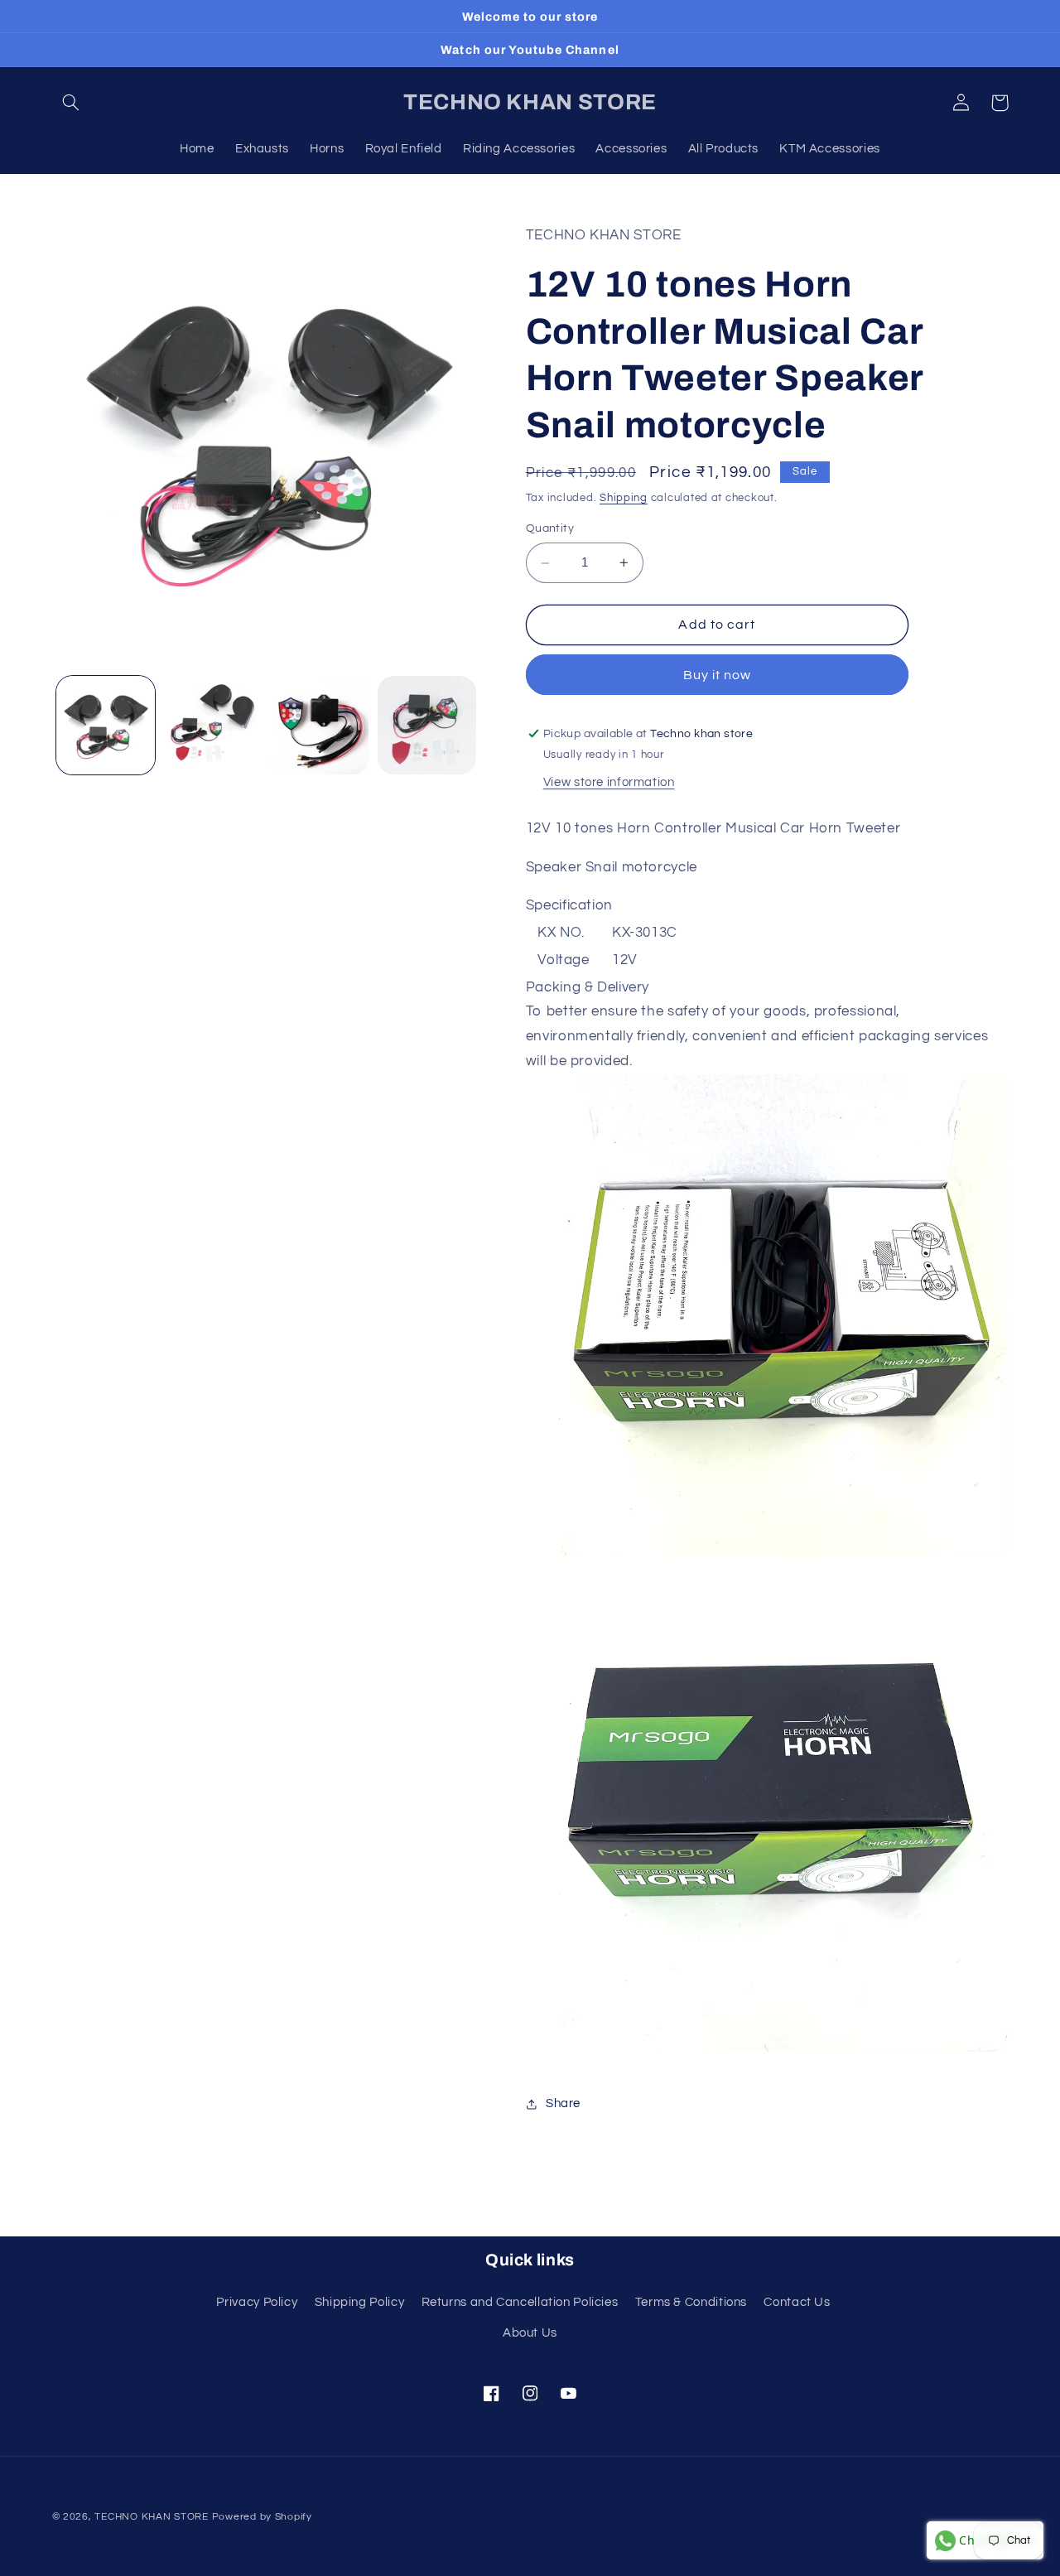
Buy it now (718, 675)
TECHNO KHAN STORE (152, 2517)
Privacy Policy (257, 2302)
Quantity (550, 528)
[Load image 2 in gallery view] (212, 725)
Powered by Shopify (262, 2517)
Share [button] (563, 2104)
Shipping (624, 498)
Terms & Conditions (691, 2302)
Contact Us (797, 2302)
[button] (71, 103)
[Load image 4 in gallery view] (427, 725)
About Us (530, 2333)
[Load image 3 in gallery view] (320, 725)
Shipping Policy (359, 2302)
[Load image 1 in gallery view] (106, 725)
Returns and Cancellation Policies (520, 2302)
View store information (609, 782)
